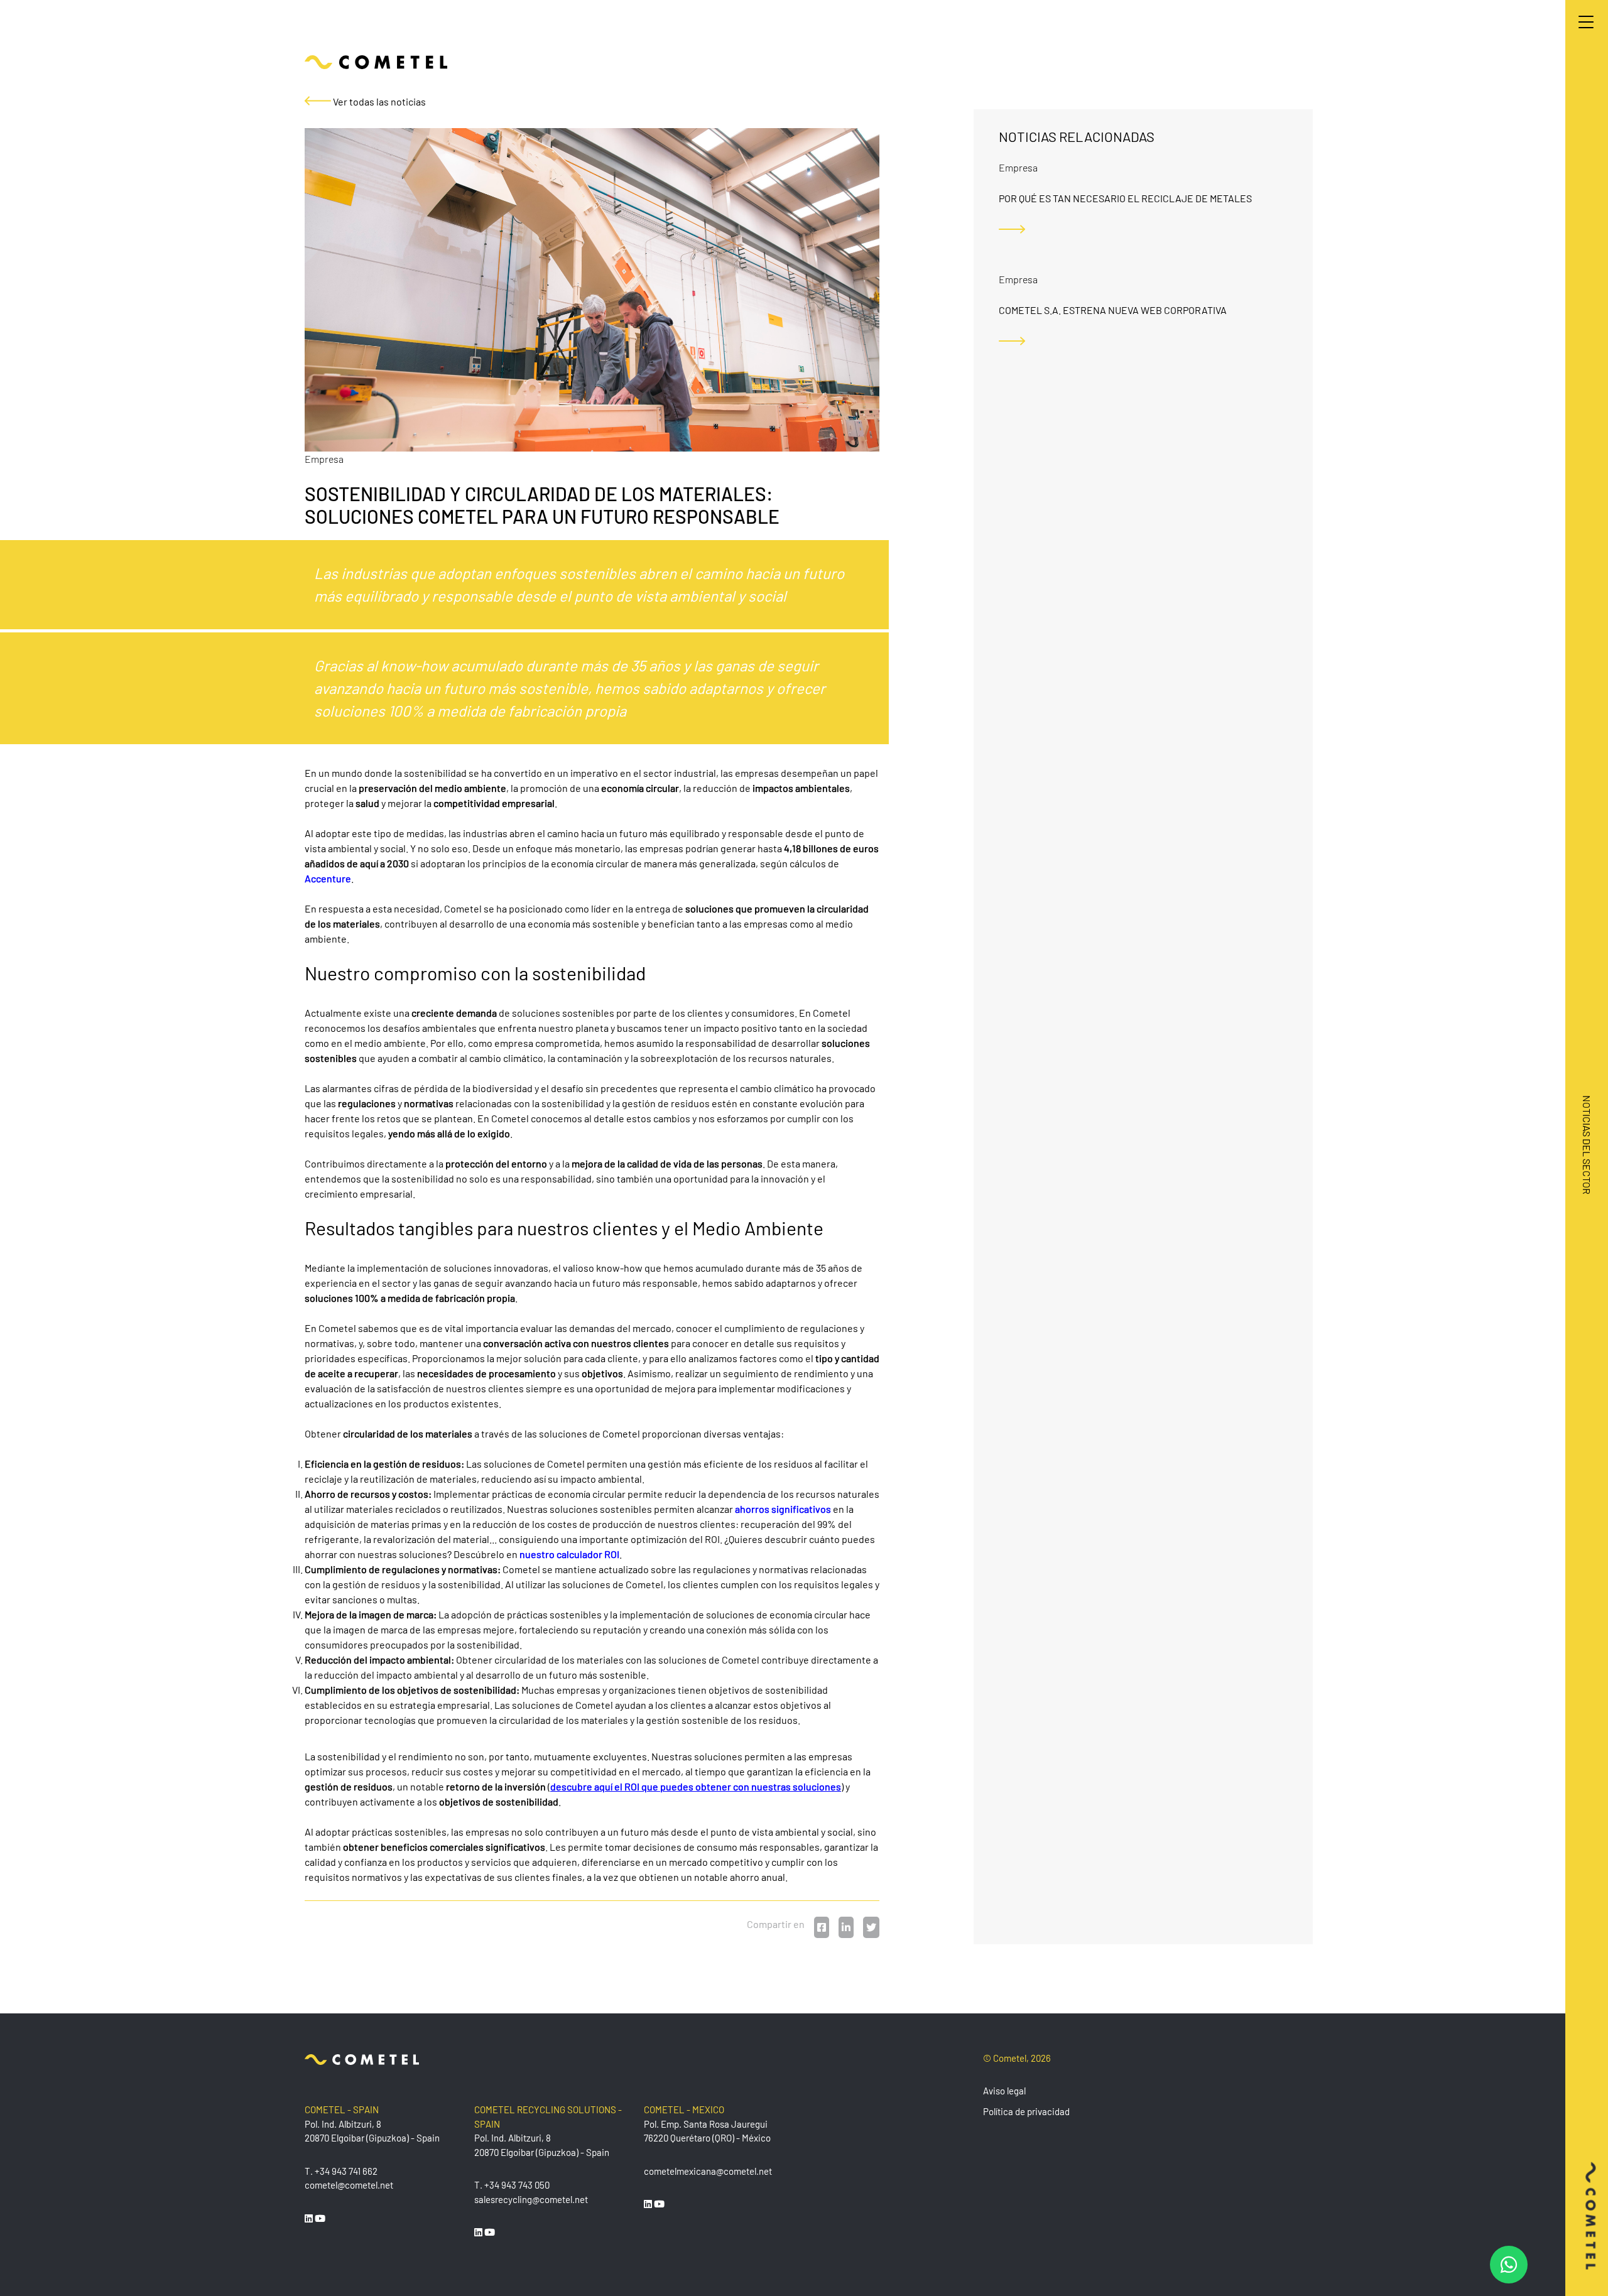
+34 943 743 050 (517, 2185)
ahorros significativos (783, 1509)
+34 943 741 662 (346, 2171)
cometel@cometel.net (349, 2185)
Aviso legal (1004, 2091)
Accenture (328, 878)
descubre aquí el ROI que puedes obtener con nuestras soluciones (696, 1786)
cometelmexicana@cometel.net (708, 2171)
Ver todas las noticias (378, 101)
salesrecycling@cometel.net (531, 2199)
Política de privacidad (1026, 2111)
